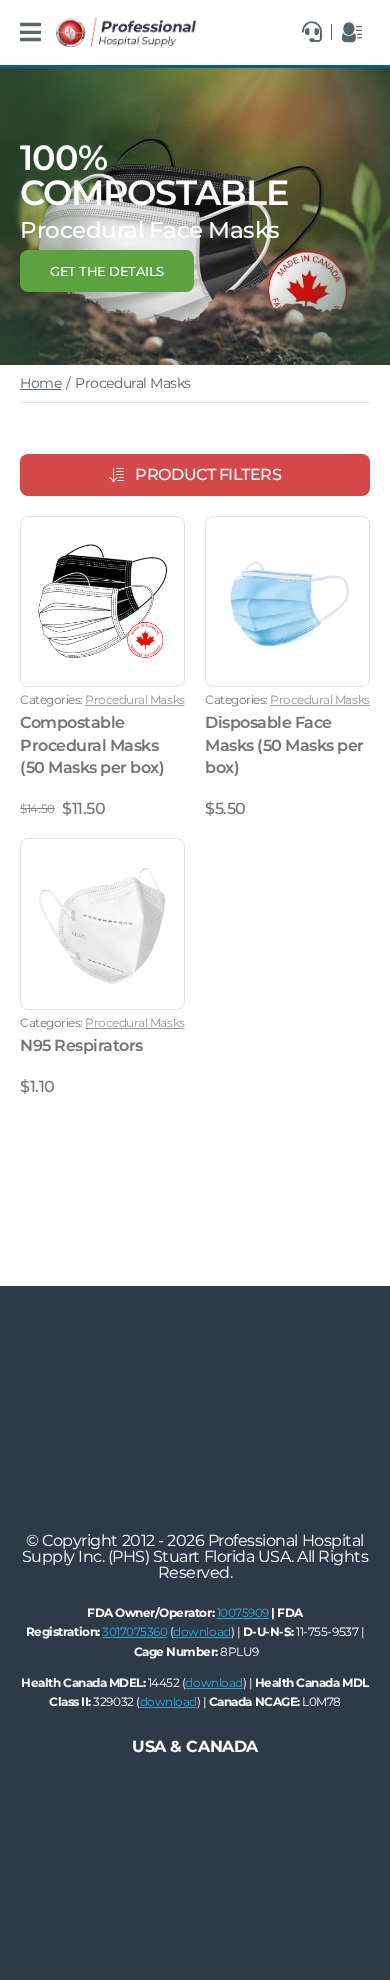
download (201, 1631)
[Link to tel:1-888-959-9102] (312, 32)
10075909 (243, 1612)
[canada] (126, 25)
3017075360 (134, 1631)
